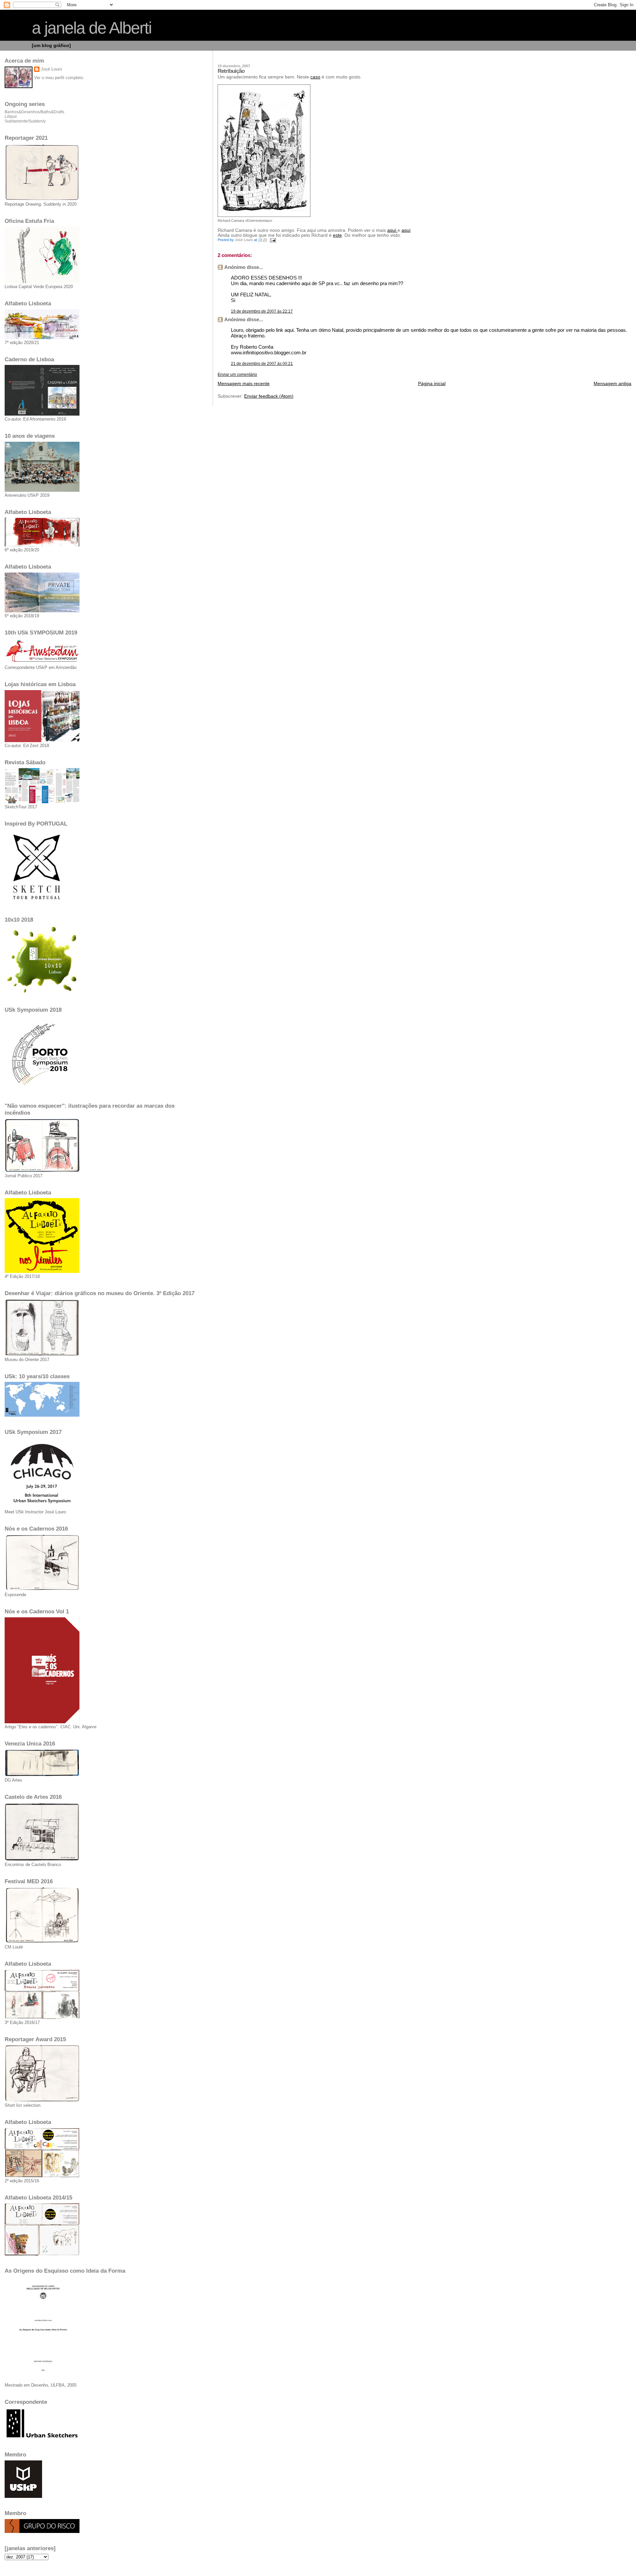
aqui (392, 230)
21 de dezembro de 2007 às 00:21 (262, 364)
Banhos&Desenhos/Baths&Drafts (34, 112)
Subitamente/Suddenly (25, 121)
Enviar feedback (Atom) (269, 396)
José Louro (51, 69)
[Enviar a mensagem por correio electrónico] (272, 240)
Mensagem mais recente (244, 384)
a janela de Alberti (92, 28)
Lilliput (11, 117)
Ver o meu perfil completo (59, 78)
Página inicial (432, 384)
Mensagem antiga (612, 384)
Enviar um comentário (237, 375)
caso (315, 77)
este (337, 235)
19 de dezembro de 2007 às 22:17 (262, 311)
